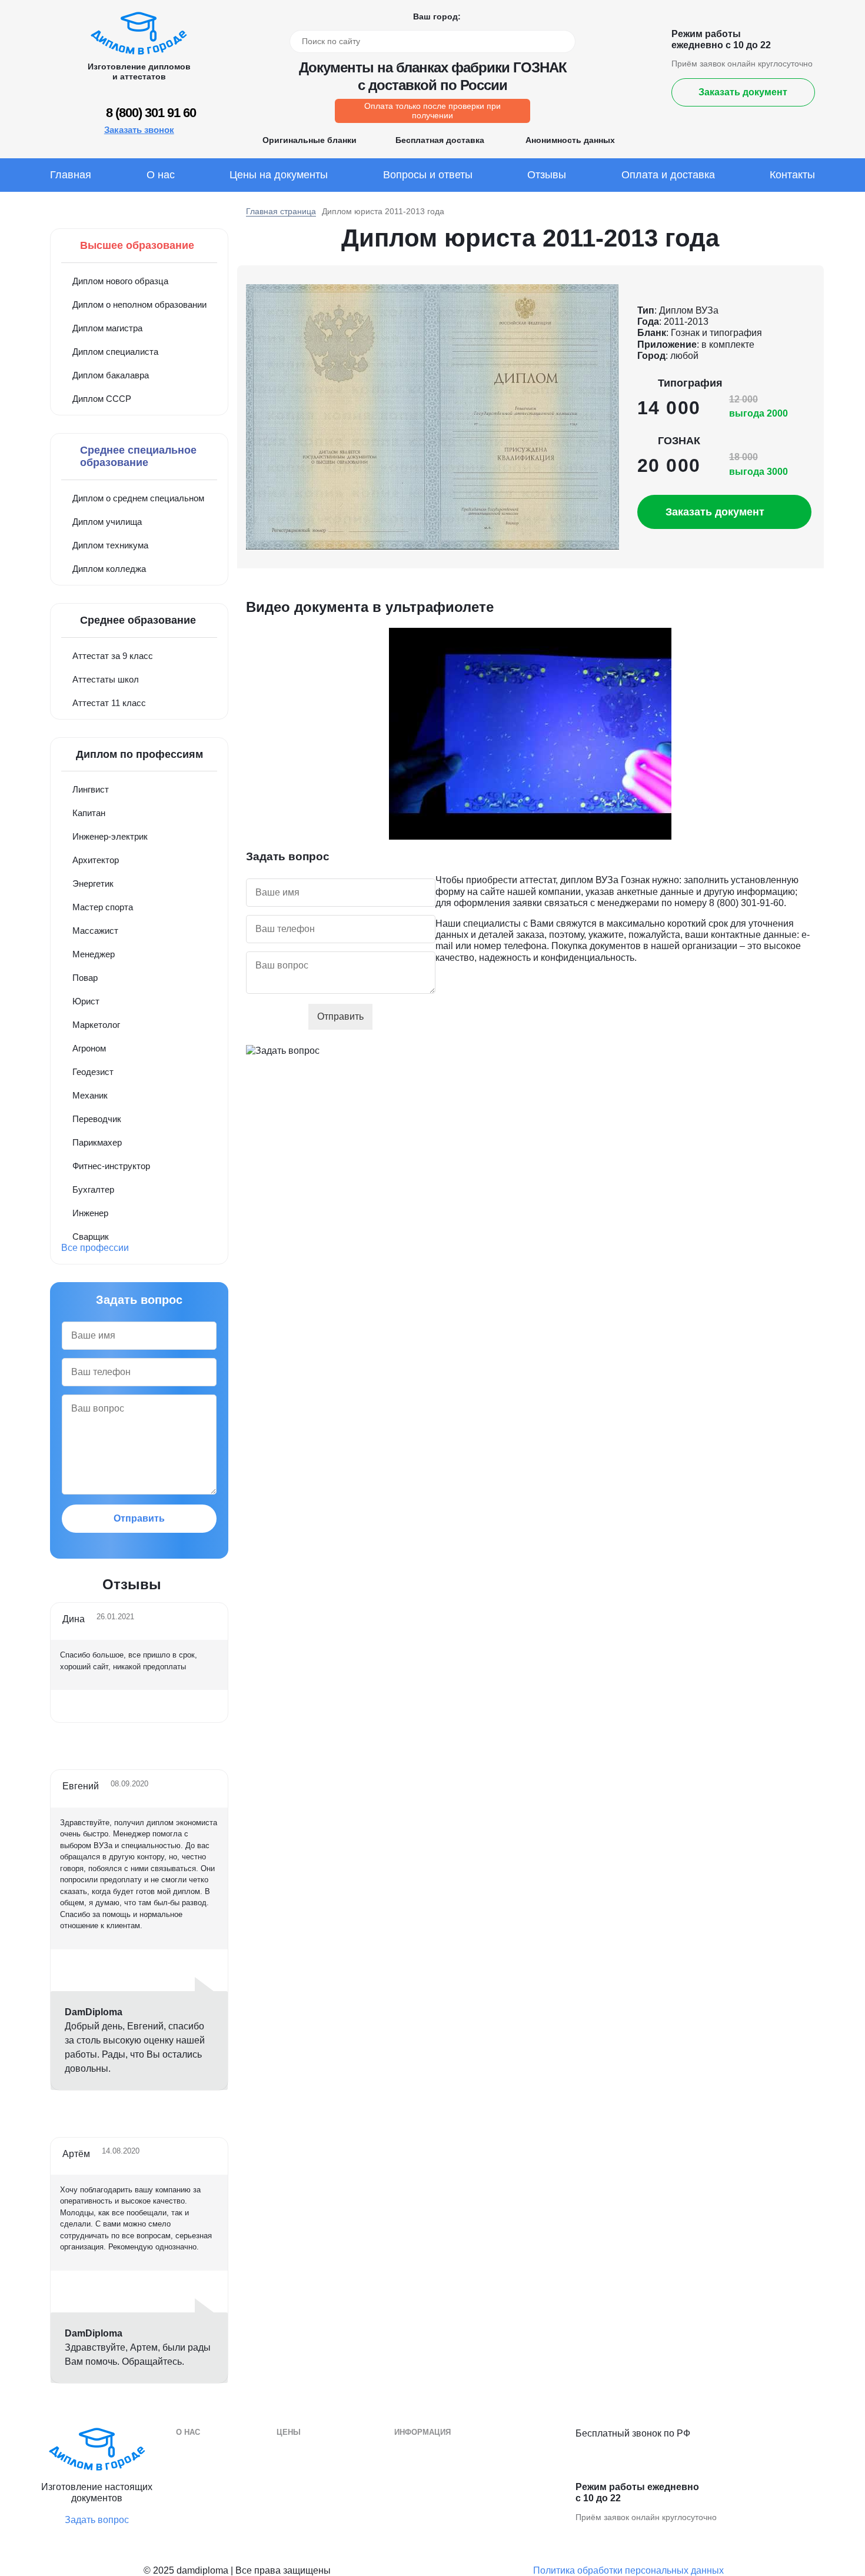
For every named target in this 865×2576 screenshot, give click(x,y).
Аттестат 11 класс (109, 703)
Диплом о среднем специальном (138, 498)
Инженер (90, 1213)
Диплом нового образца (120, 281)
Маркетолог (96, 1025)
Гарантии (194, 2467)
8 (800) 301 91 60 (151, 113)
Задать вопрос (97, 2520)
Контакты (792, 175)
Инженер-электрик (110, 836)
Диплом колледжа (109, 569)
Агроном (89, 1048)
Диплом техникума (110, 545)
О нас (161, 175)
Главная (71, 175)
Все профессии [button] (95, 1248)
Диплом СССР (102, 399)
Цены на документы (279, 175)
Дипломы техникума (435, 2485)
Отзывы (547, 175)
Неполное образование (324, 2503)
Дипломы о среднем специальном (463, 2450)
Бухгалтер (93, 1189)
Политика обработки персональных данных (628, 2570)
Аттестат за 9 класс (113, 656)
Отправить (139, 1518)
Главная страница (281, 211)
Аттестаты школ (106, 679)
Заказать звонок (139, 130)
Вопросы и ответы (428, 175)
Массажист (95, 931)
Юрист (86, 1001)
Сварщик (91, 1237)
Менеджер (94, 954)
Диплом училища (107, 522)
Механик (90, 1095)
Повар (85, 978)
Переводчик (97, 1119)
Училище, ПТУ (424, 2503)
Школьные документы (439, 2520)
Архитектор (96, 860)
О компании (200, 2450)
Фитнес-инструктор (111, 1166)
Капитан (89, 813)
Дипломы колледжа (434, 2467)
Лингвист (91, 789)
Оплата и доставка (668, 175)
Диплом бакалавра (111, 375)
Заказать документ (743, 92)
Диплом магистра (107, 328)
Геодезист (93, 1072)
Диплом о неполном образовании (139, 304)
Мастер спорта (103, 907)
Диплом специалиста (115, 352)
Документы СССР (313, 2520)
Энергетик (93, 883)
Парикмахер (97, 1142)
